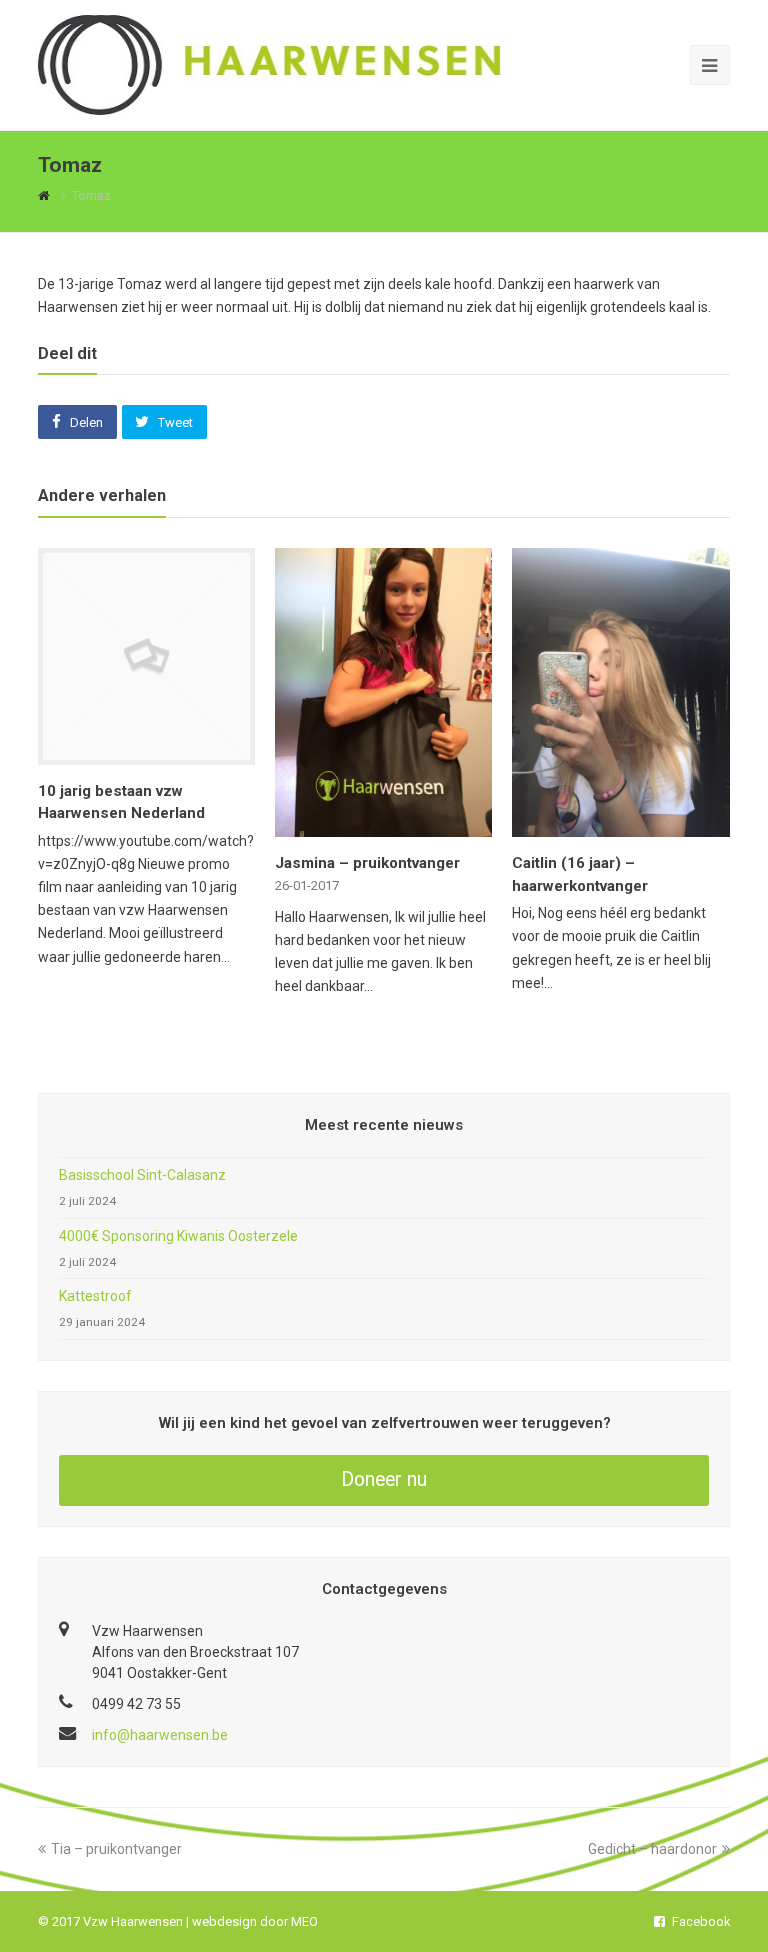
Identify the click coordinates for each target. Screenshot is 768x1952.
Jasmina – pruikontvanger (367, 863)
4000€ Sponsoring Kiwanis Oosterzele (178, 1236)
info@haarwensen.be (160, 1735)
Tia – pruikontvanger (116, 1849)
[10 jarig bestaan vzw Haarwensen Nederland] (146, 753)
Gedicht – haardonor (652, 1849)
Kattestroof (95, 1296)
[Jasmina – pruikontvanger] (383, 825)
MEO (304, 1921)
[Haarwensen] (269, 64)
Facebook (701, 1921)
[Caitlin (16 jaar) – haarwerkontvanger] (620, 825)
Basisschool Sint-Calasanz (142, 1175)
